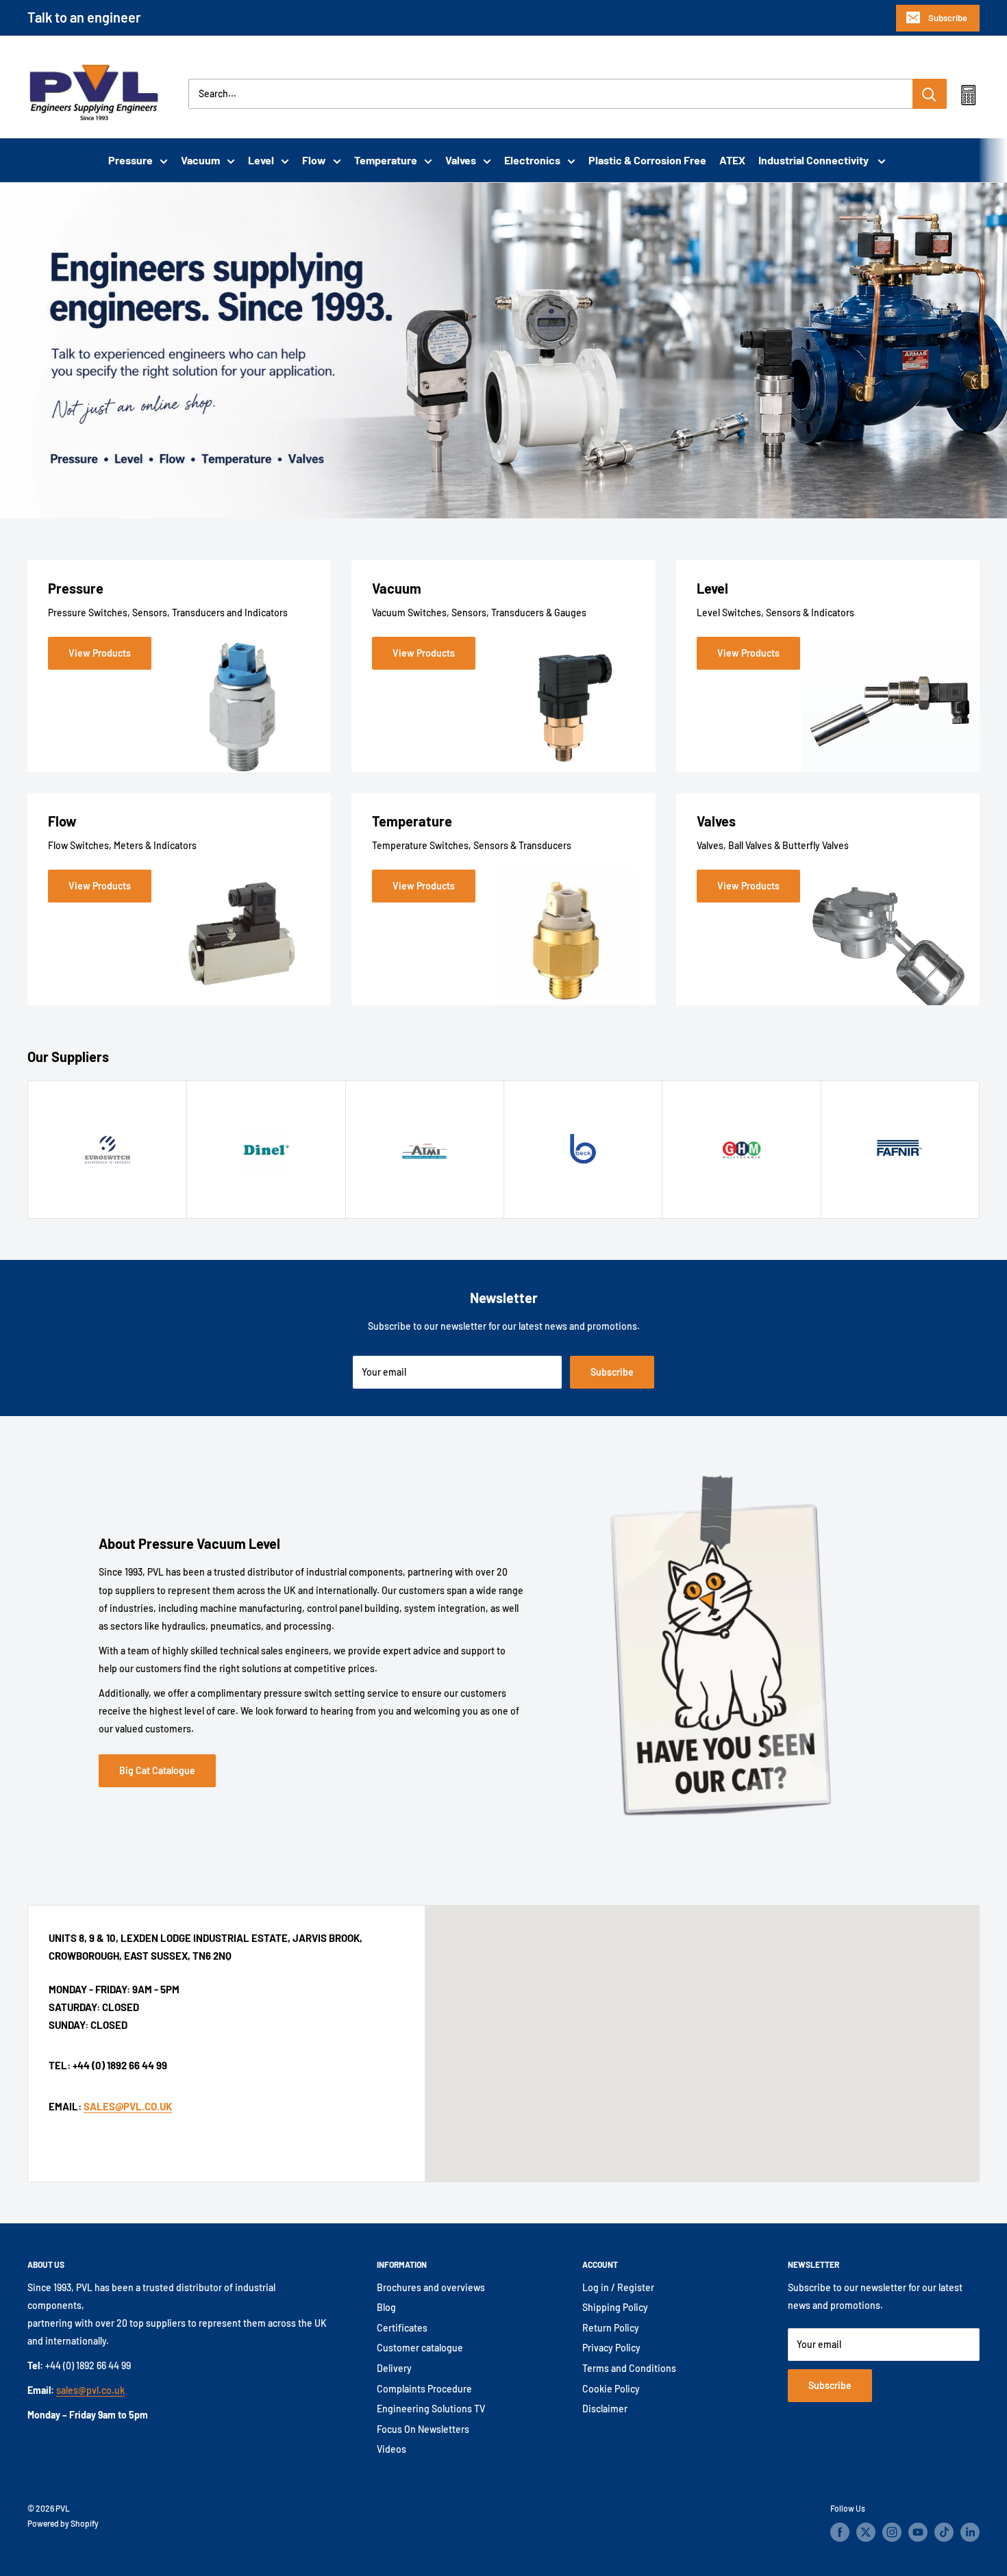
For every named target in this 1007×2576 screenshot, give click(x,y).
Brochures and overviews (431, 2287)
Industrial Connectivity (815, 160)
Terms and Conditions (629, 2368)
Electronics (532, 160)
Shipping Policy (615, 2307)
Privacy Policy (611, 2348)
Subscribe (948, 18)
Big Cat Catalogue (157, 1770)
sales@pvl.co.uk (90, 2390)
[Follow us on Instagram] (892, 2532)
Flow (314, 160)
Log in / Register (618, 2287)
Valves (461, 160)
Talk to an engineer (84, 17)
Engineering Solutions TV (431, 2409)
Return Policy (611, 2328)
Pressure (130, 160)
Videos (391, 2449)
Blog (386, 2307)
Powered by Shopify (63, 2523)
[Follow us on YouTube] (918, 2532)
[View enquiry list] (968, 98)
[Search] (930, 94)
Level (261, 160)
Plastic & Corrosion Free (647, 160)
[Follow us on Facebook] (840, 2532)
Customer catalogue (420, 2348)
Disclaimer (605, 2409)
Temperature (386, 160)
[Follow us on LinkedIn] (970, 2532)
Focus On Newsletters (423, 2429)
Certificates (402, 2328)
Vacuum (200, 160)
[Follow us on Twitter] (866, 2532)
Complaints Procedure (424, 2389)
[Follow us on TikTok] (944, 2532)
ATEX (732, 160)
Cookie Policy (611, 2389)
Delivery (394, 2368)
